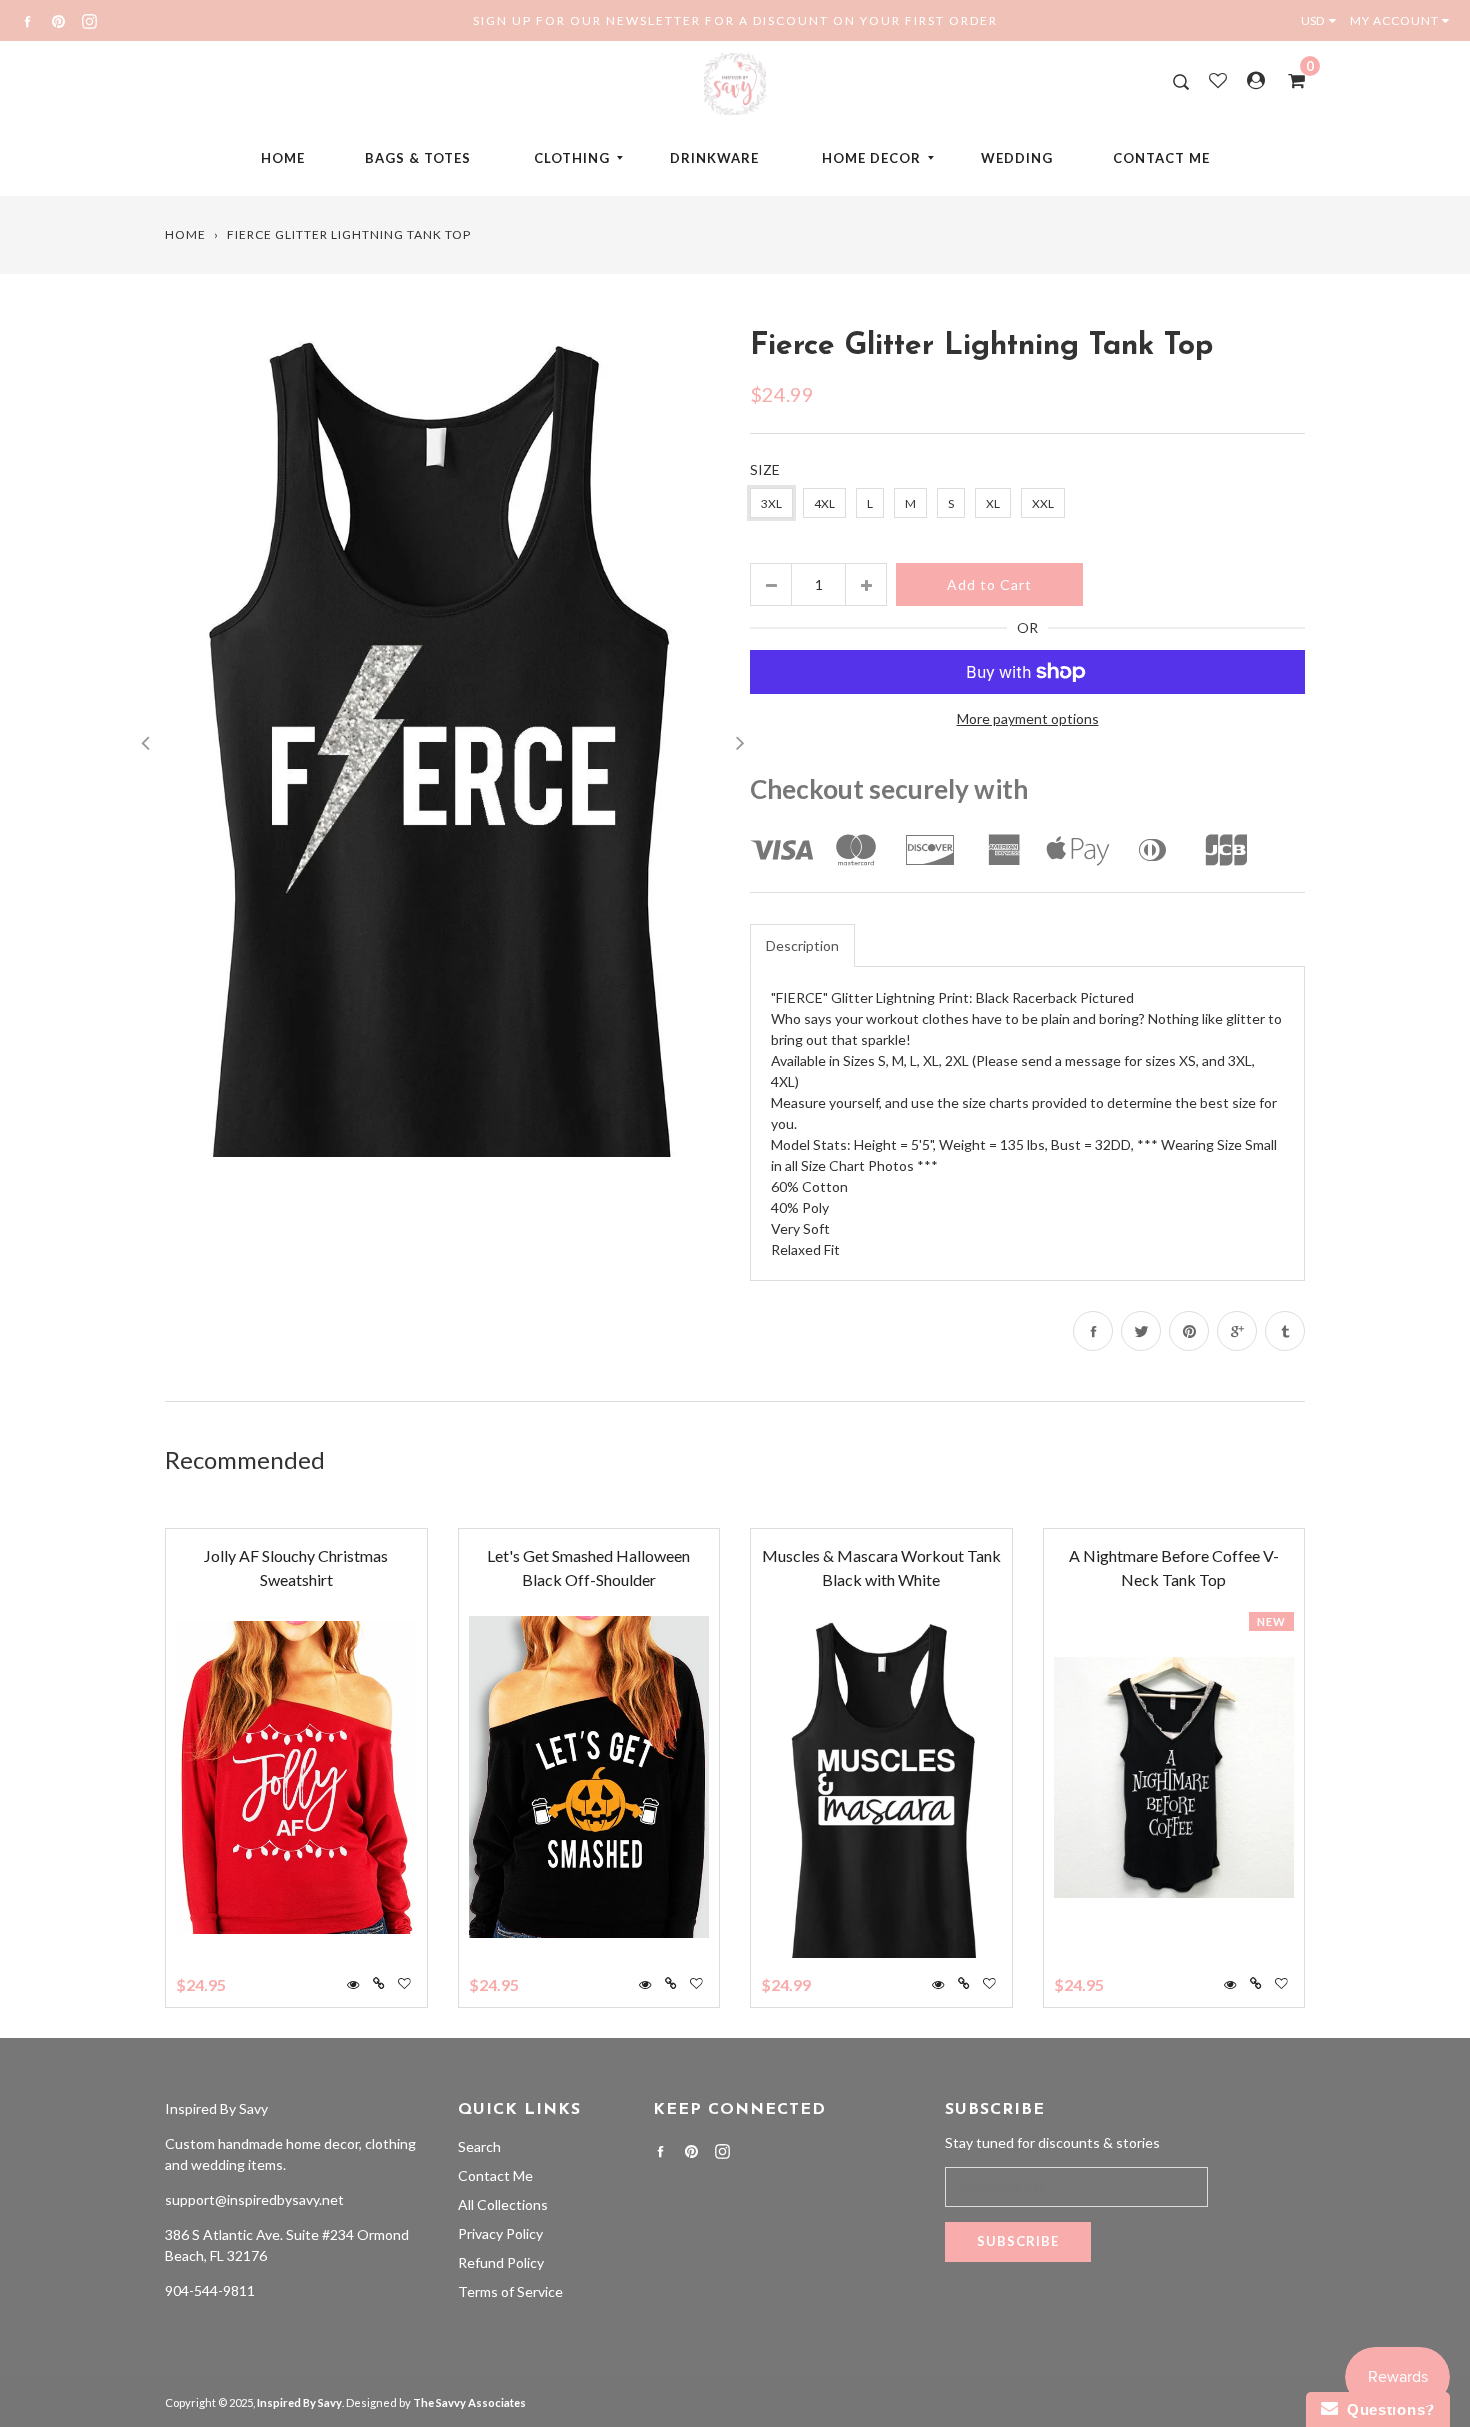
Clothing (572, 158)
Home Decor (871, 158)
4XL (824, 503)
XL (993, 503)
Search (479, 2146)
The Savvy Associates (469, 2402)
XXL (1043, 503)
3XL (771, 503)
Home (283, 158)
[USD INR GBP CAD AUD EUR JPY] (1323, 20)
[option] (442, 740)
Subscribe (1018, 2241)
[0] (1290, 80)
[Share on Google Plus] (1237, 1331)
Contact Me (1161, 158)
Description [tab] (802, 945)
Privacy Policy (500, 2233)
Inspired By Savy (216, 2108)
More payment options (1028, 718)
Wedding (1017, 158)
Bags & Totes (418, 158)
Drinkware (714, 158)
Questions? (1386, 2409)
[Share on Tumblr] (1285, 1331)
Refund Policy (501, 2262)
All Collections (503, 2204)
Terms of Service (510, 2291)
